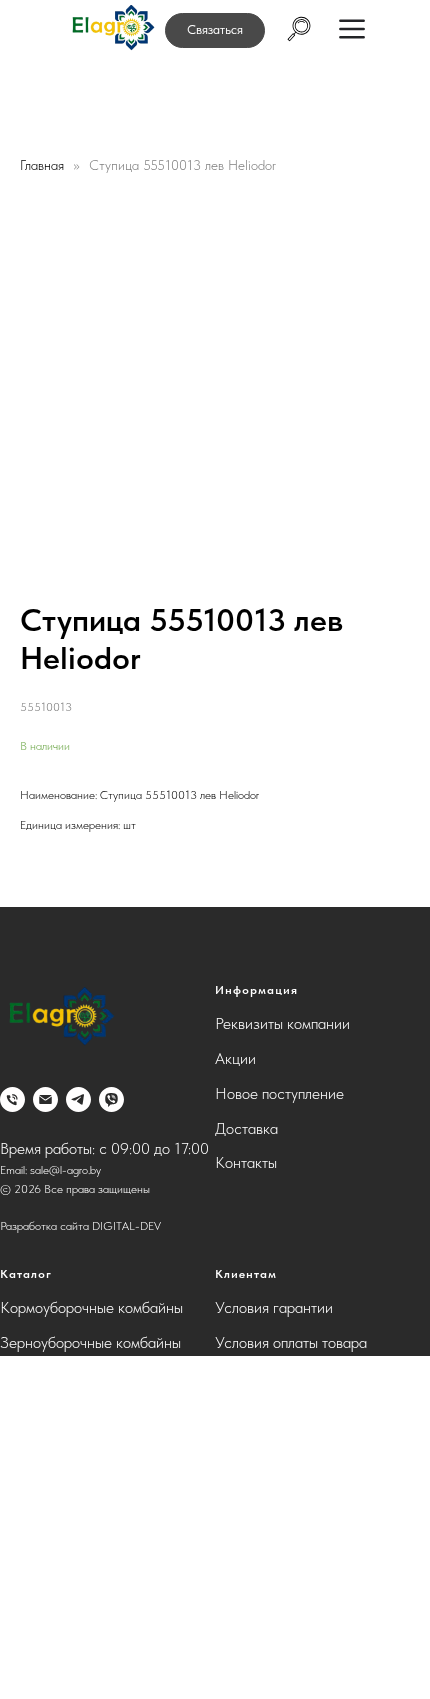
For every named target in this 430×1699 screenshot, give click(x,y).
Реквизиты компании (282, 1023)
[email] (45, 1099)
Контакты (246, 1162)
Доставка (246, 1128)
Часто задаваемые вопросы (306, 1377)
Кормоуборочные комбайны (91, 1307)
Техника (26, 1655)
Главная (42, 165)
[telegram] (78, 1099)
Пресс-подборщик (61, 1551)
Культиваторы (44, 1446)
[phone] (12, 1099)
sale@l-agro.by (65, 1170)
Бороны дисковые (58, 1377)
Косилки (28, 1411)
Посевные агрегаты (65, 1516)
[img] (112, 28)
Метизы (26, 1620)
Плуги (19, 1481)
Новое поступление (279, 1093)
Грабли (22, 1585)
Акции (235, 1058)
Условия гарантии (274, 1307)
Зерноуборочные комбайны (90, 1342)
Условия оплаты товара (291, 1342)
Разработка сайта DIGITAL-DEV (80, 1226)
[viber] (111, 1099)
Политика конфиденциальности (318, 1411)
